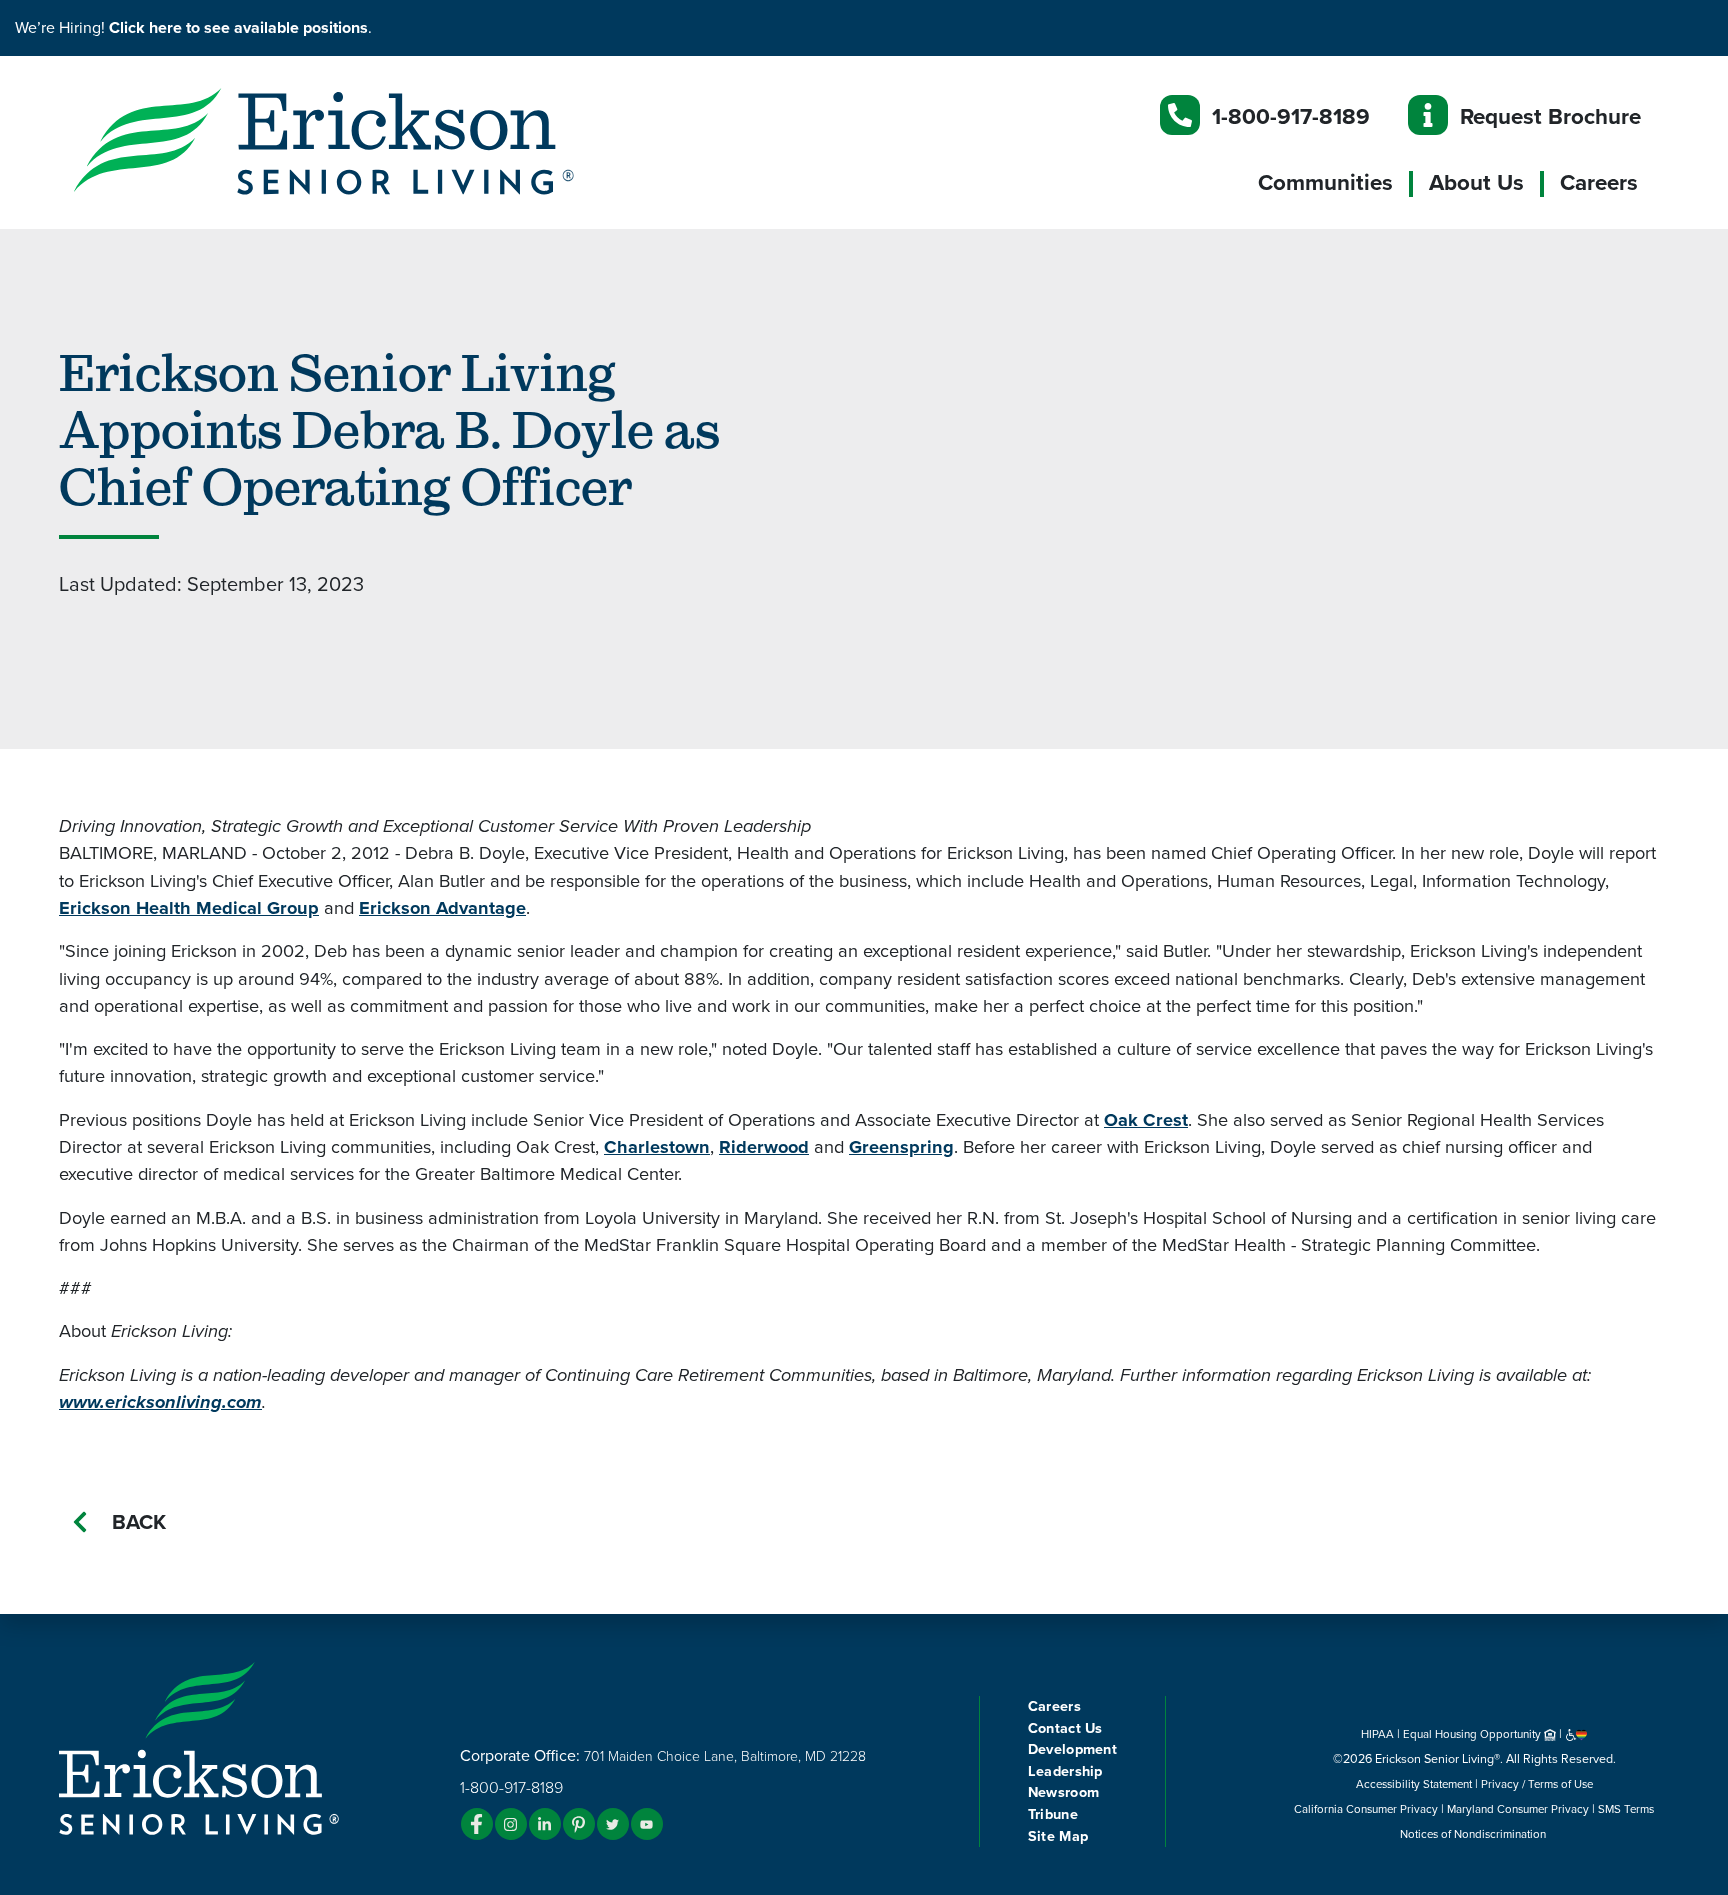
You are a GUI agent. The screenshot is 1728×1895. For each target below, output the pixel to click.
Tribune (1053, 1814)
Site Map (1058, 1836)
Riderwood (764, 1147)
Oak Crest (1146, 1120)
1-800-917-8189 (1291, 116)
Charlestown (657, 1147)
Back (139, 1522)
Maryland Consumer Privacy (1518, 1809)
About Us (1476, 183)
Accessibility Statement (1414, 1784)
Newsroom (1063, 1792)
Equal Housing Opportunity (1473, 1734)
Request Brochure (1550, 116)
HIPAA (1377, 1734)
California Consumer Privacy (1366, 1809)
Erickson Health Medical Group (189, 908)
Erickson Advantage (442, 908)
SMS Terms (1626, 1809)
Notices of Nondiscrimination (1474, 1834)
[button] (364, 140)
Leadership (1065, 1771)
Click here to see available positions (238, 28)
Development (1072, 1749)
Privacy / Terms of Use (1537, 1784)
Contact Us (1065, 1728)
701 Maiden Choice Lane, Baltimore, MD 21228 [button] (725, 1756)
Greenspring (901, 1147)
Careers (1599, 183)
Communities (1325, 183)
